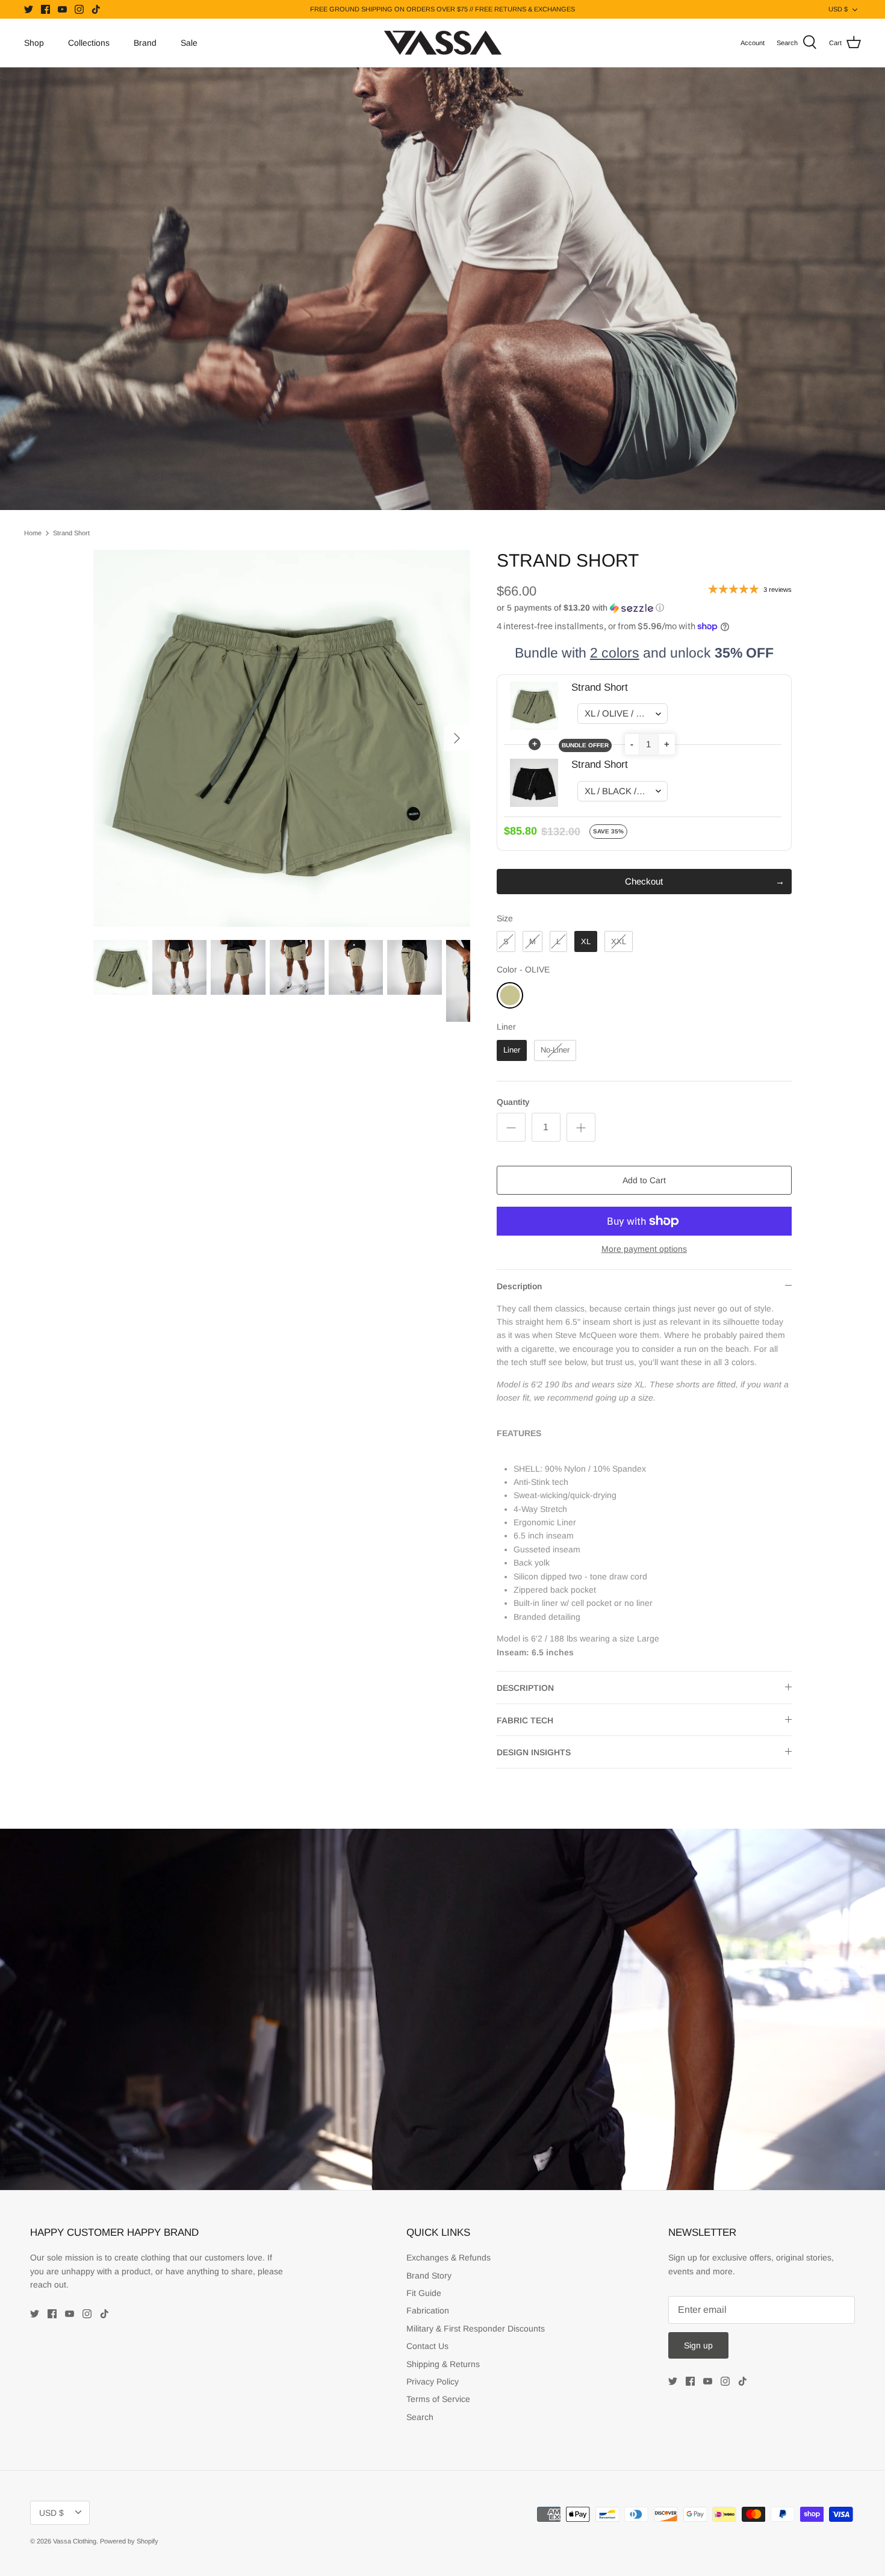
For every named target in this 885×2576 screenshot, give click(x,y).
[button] (580, 608)
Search (420, 2417)
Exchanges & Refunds (449, 2257)
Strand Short (71, 533)
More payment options (644, 1249)
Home (33, 533)
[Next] (457, 738)
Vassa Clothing (75, 2541)
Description (519, 1286)
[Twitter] (29, 9)
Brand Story (429, 2276)
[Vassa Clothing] (443, 43)
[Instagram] (79, 9)
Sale (189, 43)
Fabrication (428, 2310)
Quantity (513, 1102)
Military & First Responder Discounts (476, 2329)
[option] (282, 738)
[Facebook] (45, 9)
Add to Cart (644, 1180)
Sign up (698, 2345)
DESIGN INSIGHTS (534, 1752)
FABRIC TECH (525, 1720)
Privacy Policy (433, 2382)
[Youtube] (62, 9)
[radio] (506, 941)
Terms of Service (438, 2399)
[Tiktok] (96, 9)
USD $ (838, 9)
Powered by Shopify (129, 2541)
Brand (145, 43)
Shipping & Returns (443, 2364)
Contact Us (427, 2346)
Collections (89, 43)
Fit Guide (424, 2293)
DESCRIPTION (525, 1688)
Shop (34, 43)
